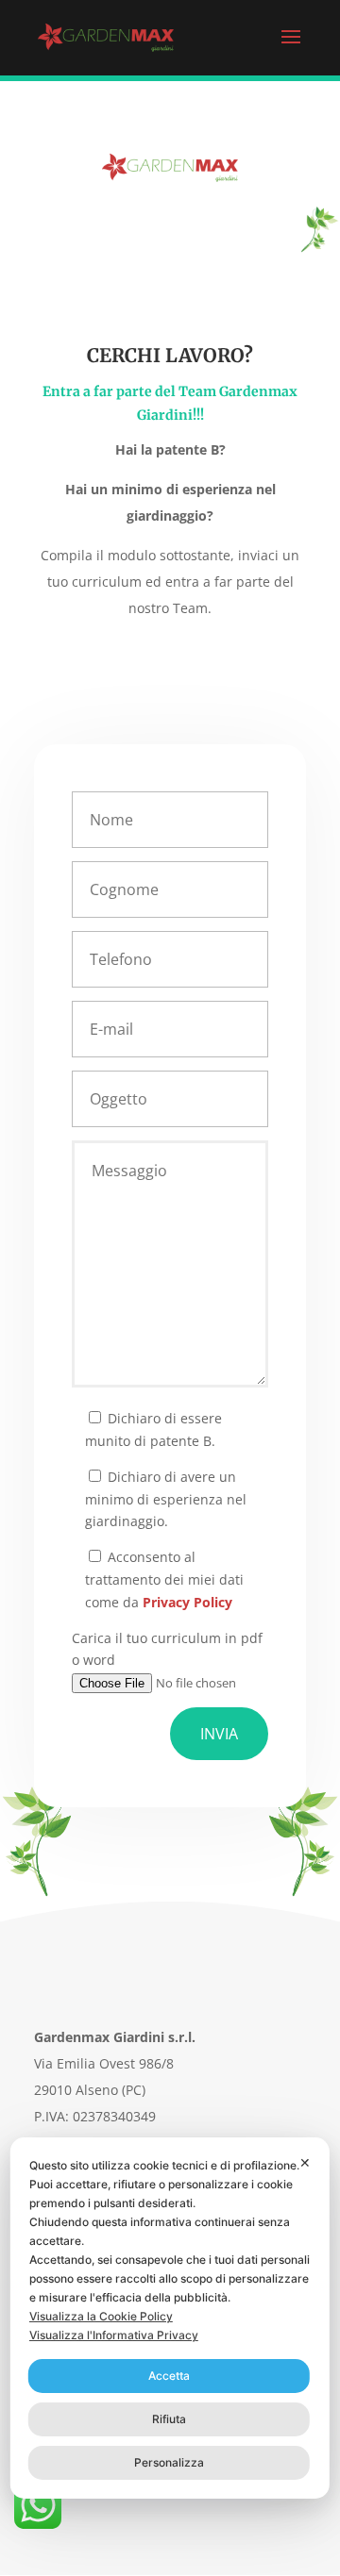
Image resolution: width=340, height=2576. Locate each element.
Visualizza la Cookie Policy (101, 2316)
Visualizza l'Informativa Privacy (114, 2335)
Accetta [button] (169, 2376)
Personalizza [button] (169, 2462)
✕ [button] (305, 2162)
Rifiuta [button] (169, 2419)
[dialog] (170, 2318)
